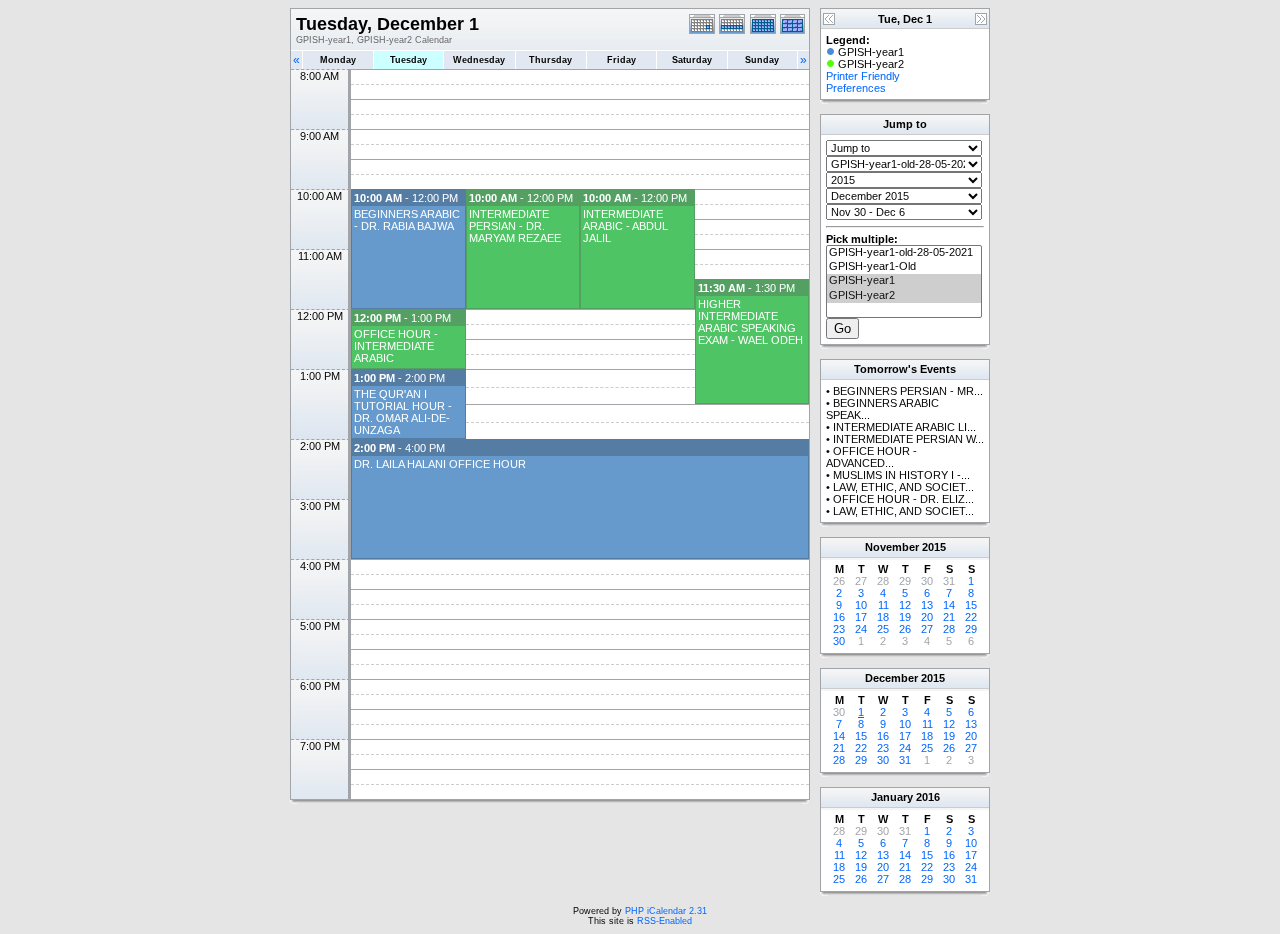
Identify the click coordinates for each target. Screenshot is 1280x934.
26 (905, 629)
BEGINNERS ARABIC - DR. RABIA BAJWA (407, 220)
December (891, 678)
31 (905, 760)
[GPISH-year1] (904, 281)
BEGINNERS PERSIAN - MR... (908, 391)
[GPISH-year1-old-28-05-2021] (904, 253)
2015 (934, 547)
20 (927, 617)
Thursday (550, 60)
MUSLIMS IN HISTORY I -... (901, 475)
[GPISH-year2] (904, 296)
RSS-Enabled (664, 921)
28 (949, 629)
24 (861, 629)
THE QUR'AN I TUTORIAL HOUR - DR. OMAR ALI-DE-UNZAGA (403, 412)
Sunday (762, 60)
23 (839, 629)
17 (861, 617)
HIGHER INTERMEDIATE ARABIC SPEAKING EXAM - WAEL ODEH (750, 322)
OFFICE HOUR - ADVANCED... (871, 457)
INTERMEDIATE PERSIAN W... (908, 439)
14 (949, 605)
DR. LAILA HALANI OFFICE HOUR (440, 464)
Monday (338, 60)
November (892, 547)
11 (883, 605)
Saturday (692, 60)
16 (839, 617)
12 (905, 605)
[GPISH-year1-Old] (904, 267)
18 (883, 617)
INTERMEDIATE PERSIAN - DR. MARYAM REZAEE (515, 226)
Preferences (856, 88)
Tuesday (408, 60)
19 (905, 617)
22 (971, 617)
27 (927, 629)
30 (839, 641)
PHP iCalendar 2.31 (666, 911)
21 (949, 617)
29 (971, 629)
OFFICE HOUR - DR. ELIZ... (903, 499)
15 (971, 605)
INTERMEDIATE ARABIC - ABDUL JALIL (625, 226)
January (892, 797)
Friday (621, 60)
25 (883, 629)
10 (861, 605)
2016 (928, 797)
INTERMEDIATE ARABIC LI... (904, 427)
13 (927, 605)
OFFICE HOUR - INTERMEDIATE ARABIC (396, 346)
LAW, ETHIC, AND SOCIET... (903, 487)
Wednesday (479, 60)
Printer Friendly (863, 76)
